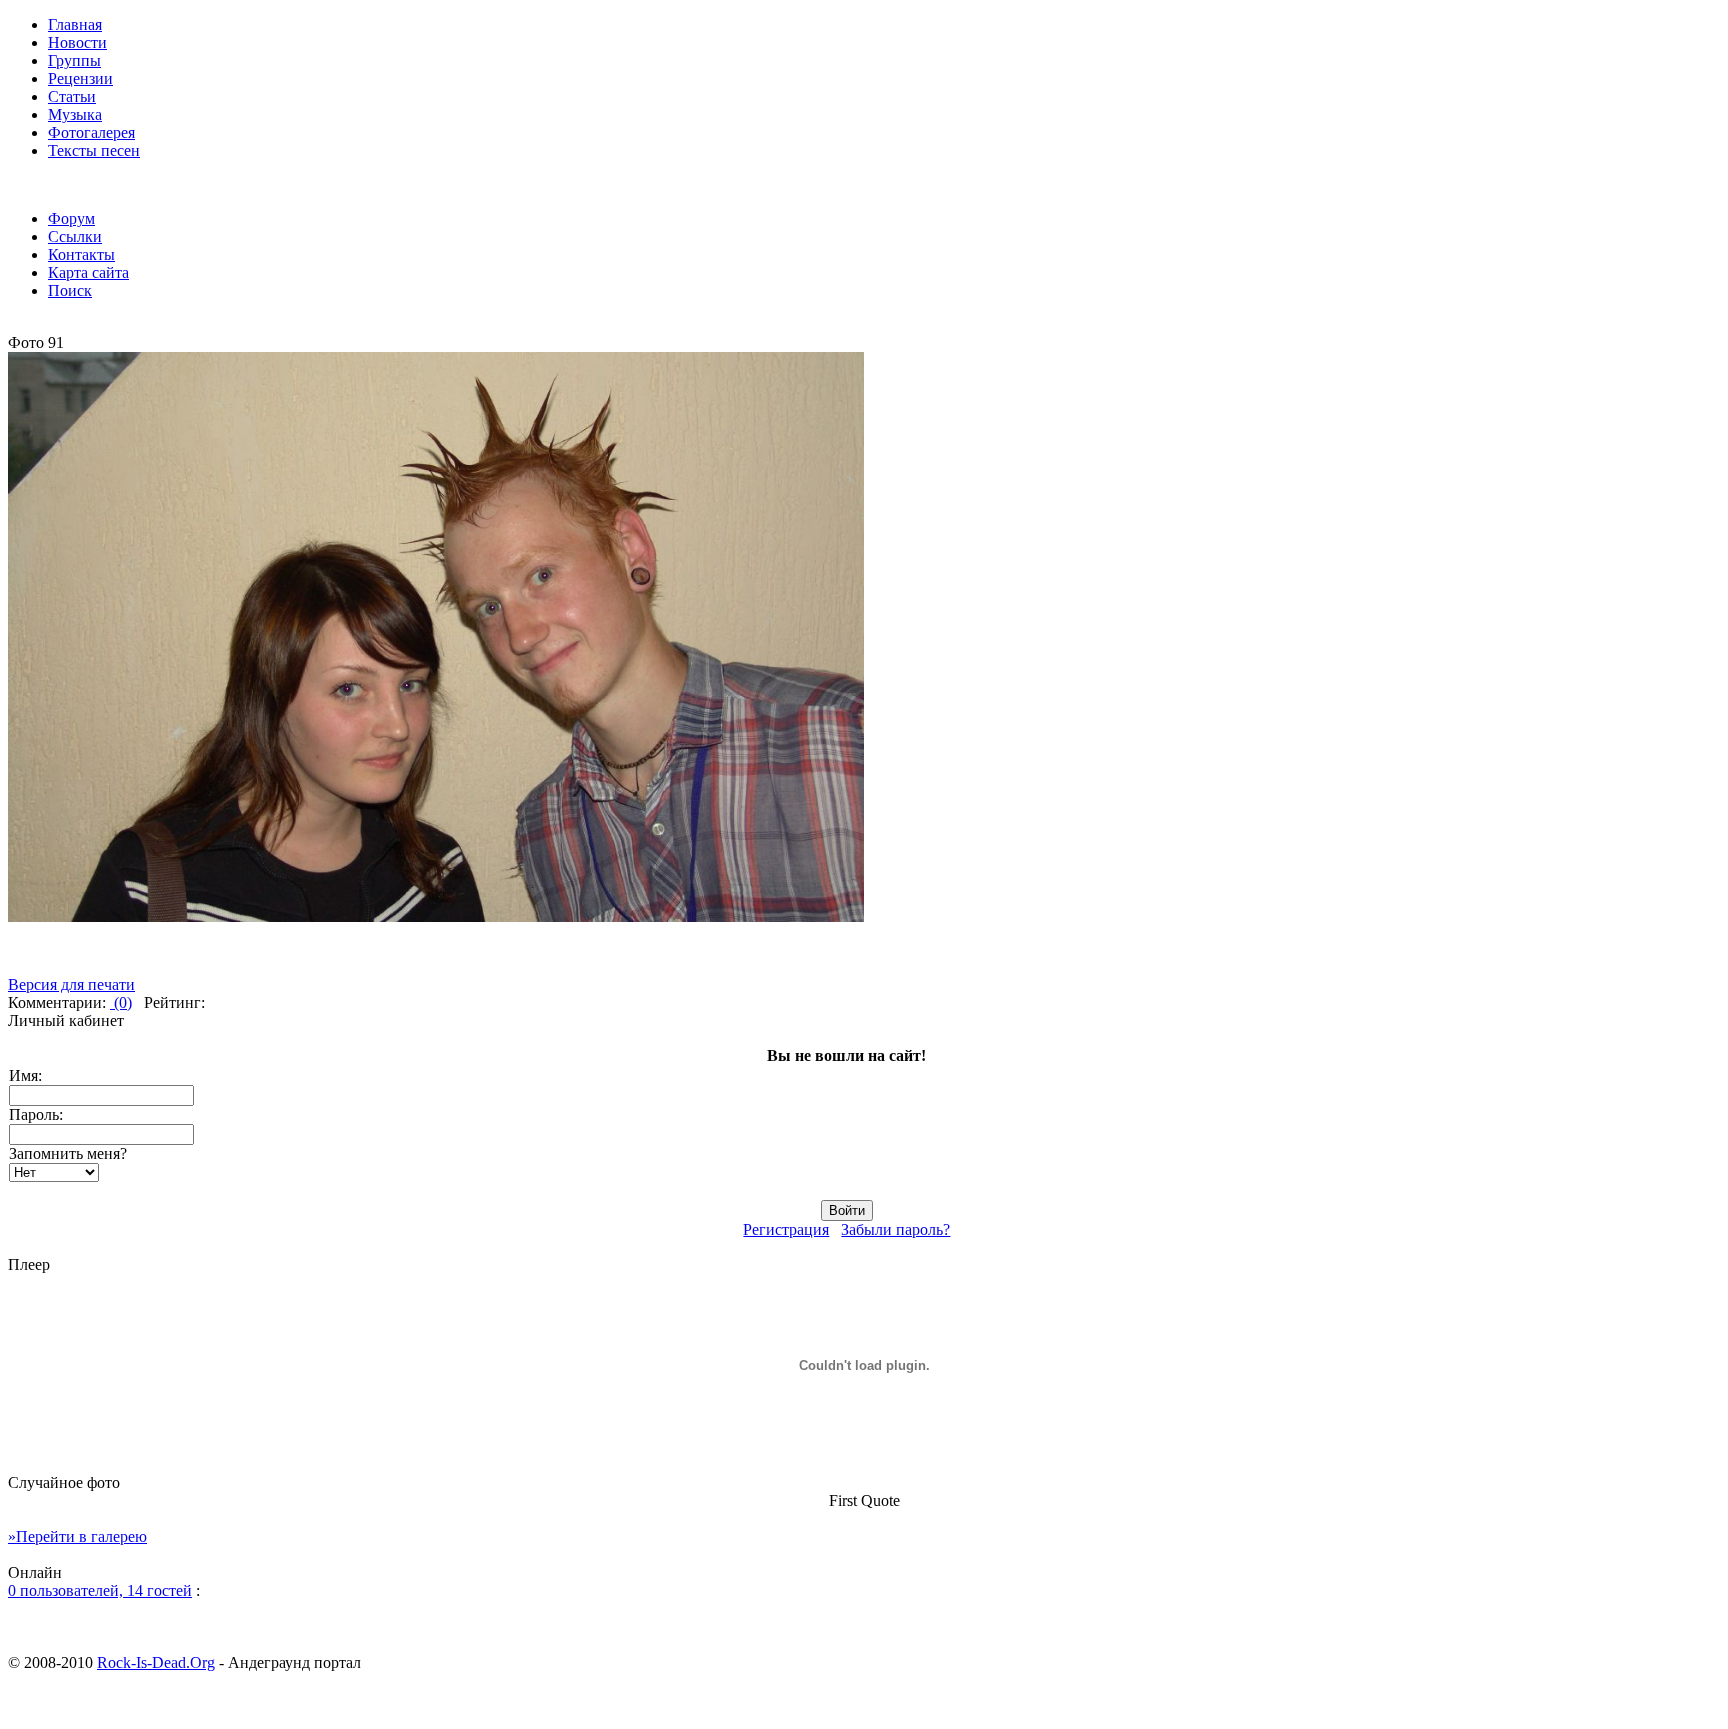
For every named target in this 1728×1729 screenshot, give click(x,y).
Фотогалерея (91, 132)
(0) (121, 1002)
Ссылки (75, 236)
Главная (75, 24)
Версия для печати (71, 984)
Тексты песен (94, 150)
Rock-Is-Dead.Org (156, 1662)
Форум (71, 218)
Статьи (72, 96)
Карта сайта (88, 272)
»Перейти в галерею (77, 1536)
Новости (77, 42)
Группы (74, 60)
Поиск (70, 290)
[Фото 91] (436, 916)
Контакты (81, 254)
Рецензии (80, 78)
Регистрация (786, 1229)
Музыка (75, 114)
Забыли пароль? (895, 1229)
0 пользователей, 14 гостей (100, 1590)
